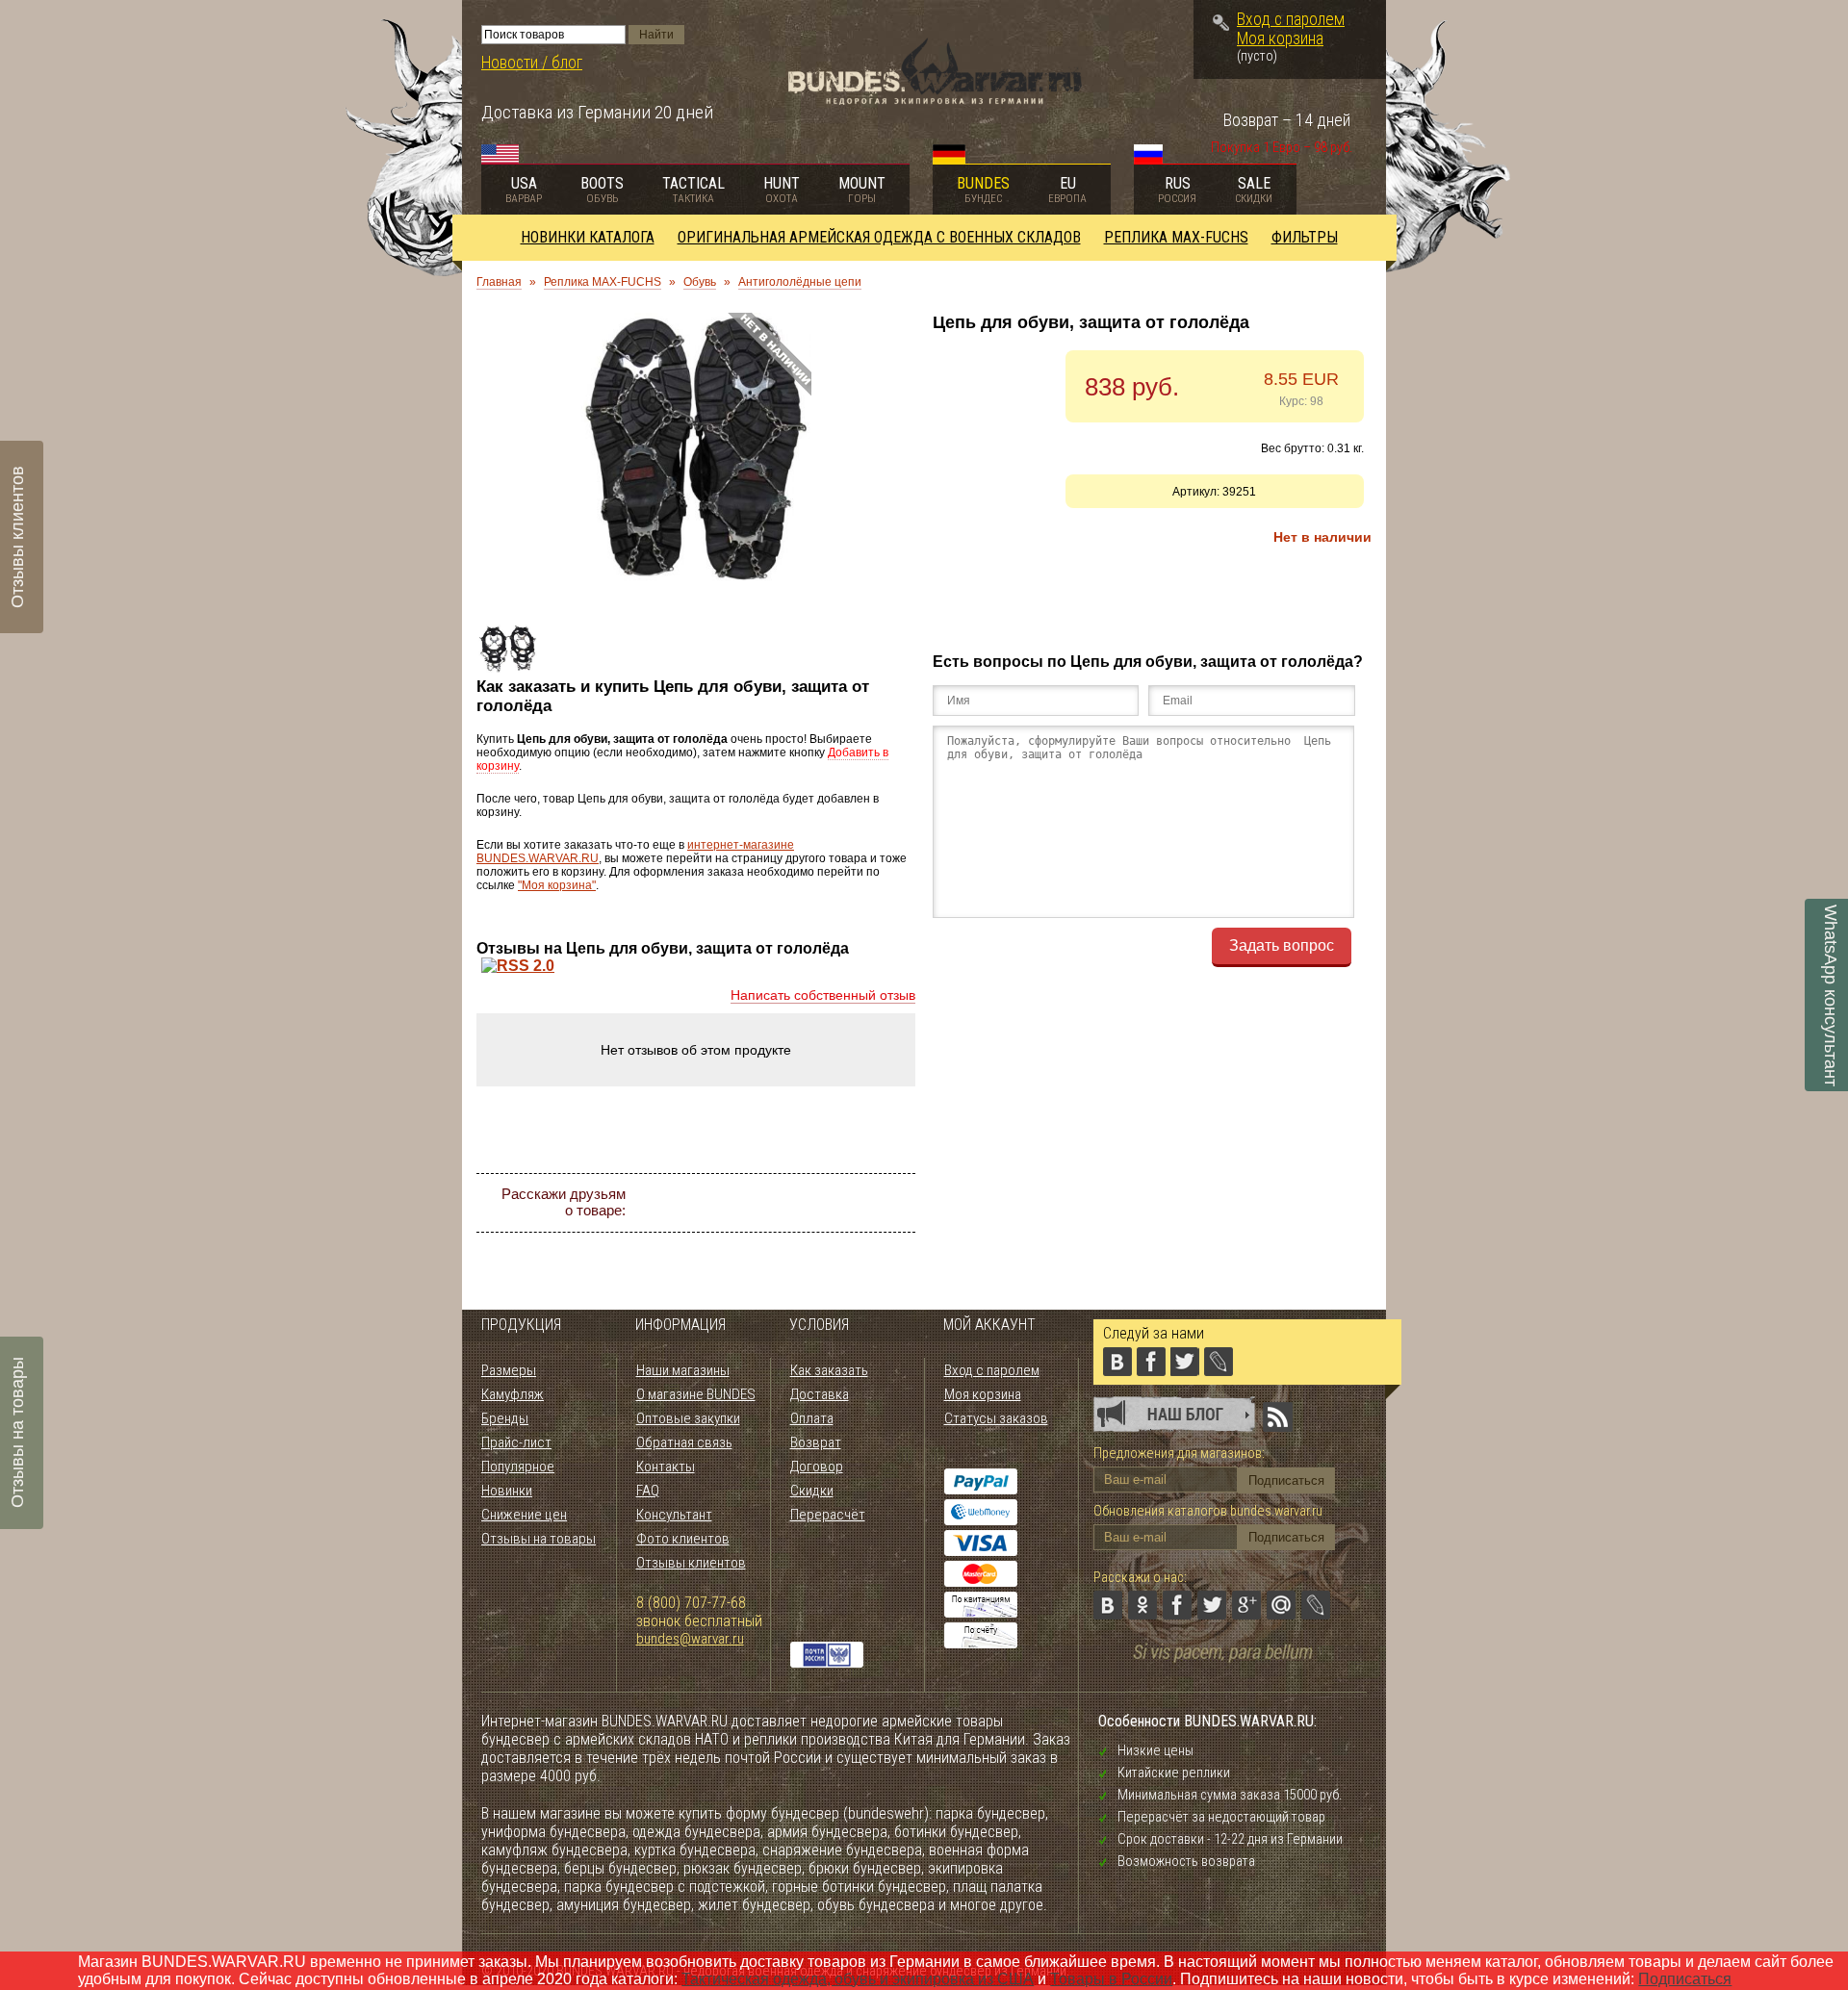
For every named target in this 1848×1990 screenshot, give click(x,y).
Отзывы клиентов (691, 1563)
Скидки (812, 1491)
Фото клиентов (683, 1539)
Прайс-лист (516, 1442)
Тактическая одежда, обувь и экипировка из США (858, 1979)
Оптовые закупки (688, 1418)
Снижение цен (524, 1515)
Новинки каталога (588, 237)
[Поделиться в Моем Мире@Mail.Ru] (860, 1203)
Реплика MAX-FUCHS (1176, 237)
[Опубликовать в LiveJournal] (895, 1203)
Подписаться (1685, 1979)
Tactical (693, 190)
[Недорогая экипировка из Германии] (935, 100)
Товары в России (1111, 1979)
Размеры (509, 1370)
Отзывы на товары (539, 1539)
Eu (1067, 190)
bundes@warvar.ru (690, 1639)
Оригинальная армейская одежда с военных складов (879, 237)
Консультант (674, 1515)
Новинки (507, 1491)
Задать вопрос (1282, 945)
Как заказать (829, 1370)
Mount (862, 190)
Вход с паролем (1291, 19)
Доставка (820, 1394)
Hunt (782, 190)
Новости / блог (532, 63)
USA (524, 190)
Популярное (518, 1467)
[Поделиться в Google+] (826, 1203)
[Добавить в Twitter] (791, 1203)
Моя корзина (1280, 38)
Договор (817, 1467)
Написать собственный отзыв (823, 995)
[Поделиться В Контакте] (687, 1203)
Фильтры (1305, 237)
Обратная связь (684, 1442)
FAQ (648, 1491)
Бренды (505, 1418)
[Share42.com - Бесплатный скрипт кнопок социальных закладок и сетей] (808, 1237)
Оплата (812, 1418)
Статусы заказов (996, 1418)
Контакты (666, 1467)
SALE (1254, 190)
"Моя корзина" (557, 885)
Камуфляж (513, 1394)
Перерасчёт (828, 1515)
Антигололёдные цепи (800, 282)
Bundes (983, 190)
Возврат (816, 1442)
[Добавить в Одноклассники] (722, 1203)
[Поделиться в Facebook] (757, 1203)
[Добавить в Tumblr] (774, 1237)
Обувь (700, 282)
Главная (499, 282)
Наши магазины (683, 1370)
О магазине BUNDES (696, 1394)
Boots (602, 190)
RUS (1177, 190)
